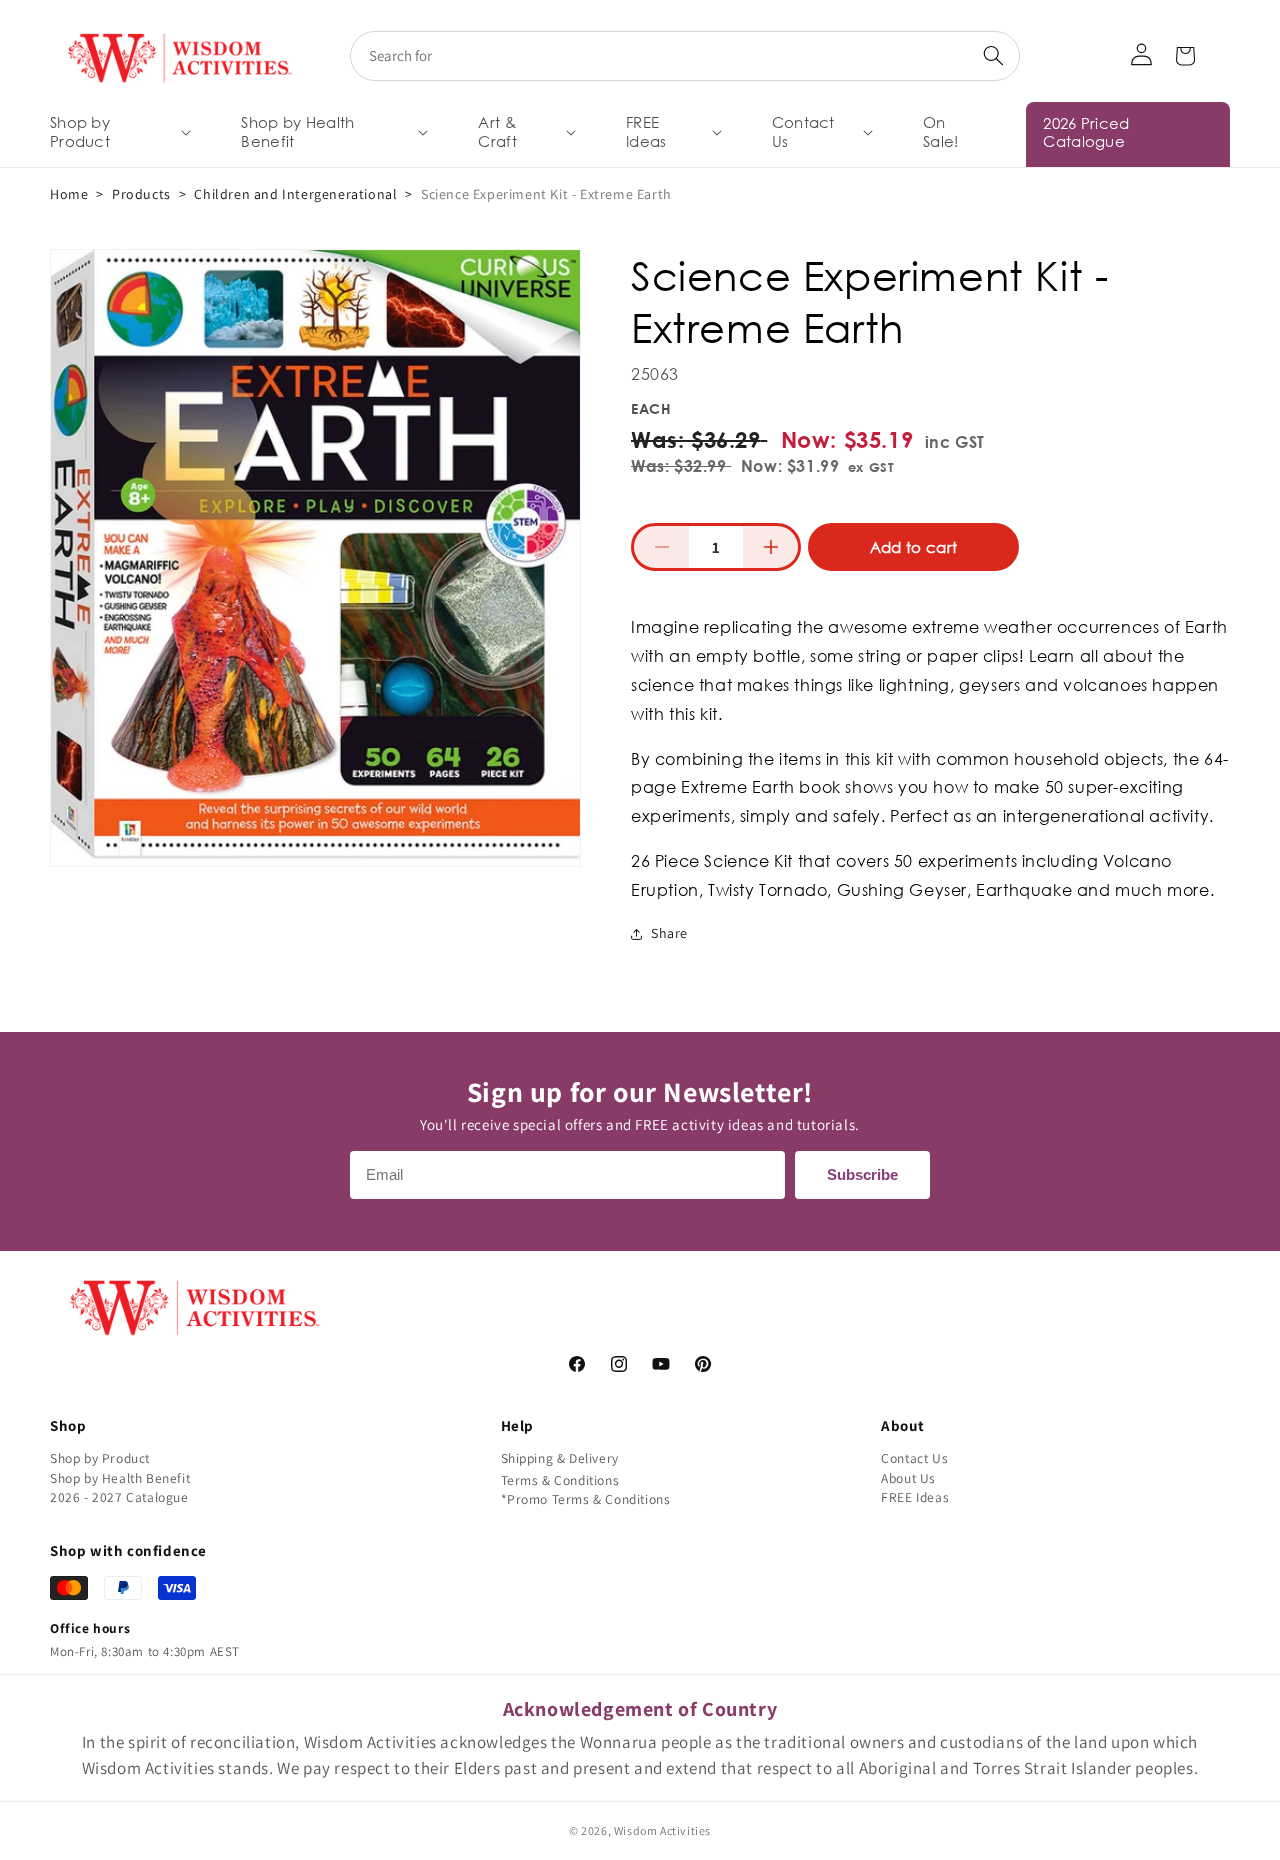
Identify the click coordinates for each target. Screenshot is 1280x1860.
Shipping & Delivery (560, 1458)
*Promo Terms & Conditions (586, 1499)
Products (141, 194)
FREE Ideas (915, 1497)
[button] (118, 132)
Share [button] (669, 933)
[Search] (993, 56)
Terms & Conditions (560, 1480)
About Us (908, 1478)
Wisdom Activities (662, 1830)
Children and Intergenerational (295, 194)
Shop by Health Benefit (120, 1478)
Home (69, 194)
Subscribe (862, 1174)
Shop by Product (100, 1458)
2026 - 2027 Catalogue (119, 1497)
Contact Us (914, 1458)
